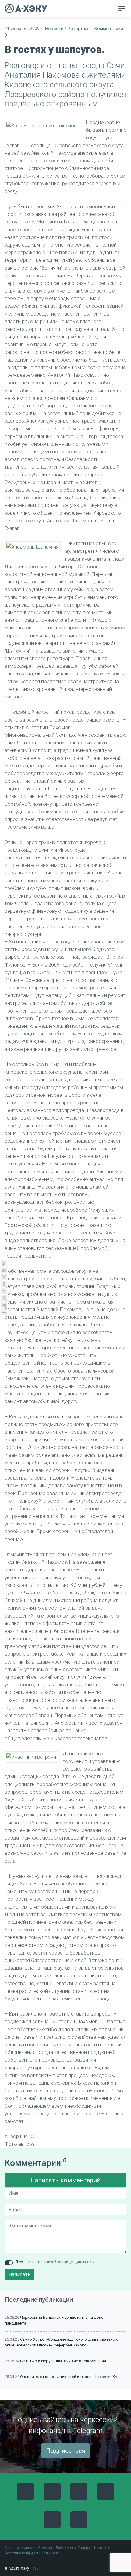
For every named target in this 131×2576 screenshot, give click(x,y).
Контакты (102, 2548)
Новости (54, 29)
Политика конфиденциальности (32, 2553)
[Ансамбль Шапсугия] (33, 547)
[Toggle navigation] (122, 9)
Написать (19, 2275)
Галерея (85, 2548)
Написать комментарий (65, 2180)
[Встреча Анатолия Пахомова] (43, 126)
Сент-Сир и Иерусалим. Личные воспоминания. (64, 2361)
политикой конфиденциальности (66, 2262)
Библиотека (66, 2548)
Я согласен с (55, 2262)
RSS (35, 2568)
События (46, 2548)
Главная (12, 2548)
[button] (110, 9)
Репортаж (78, 29)
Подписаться (66, 2451)
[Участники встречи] (31, 1757)
